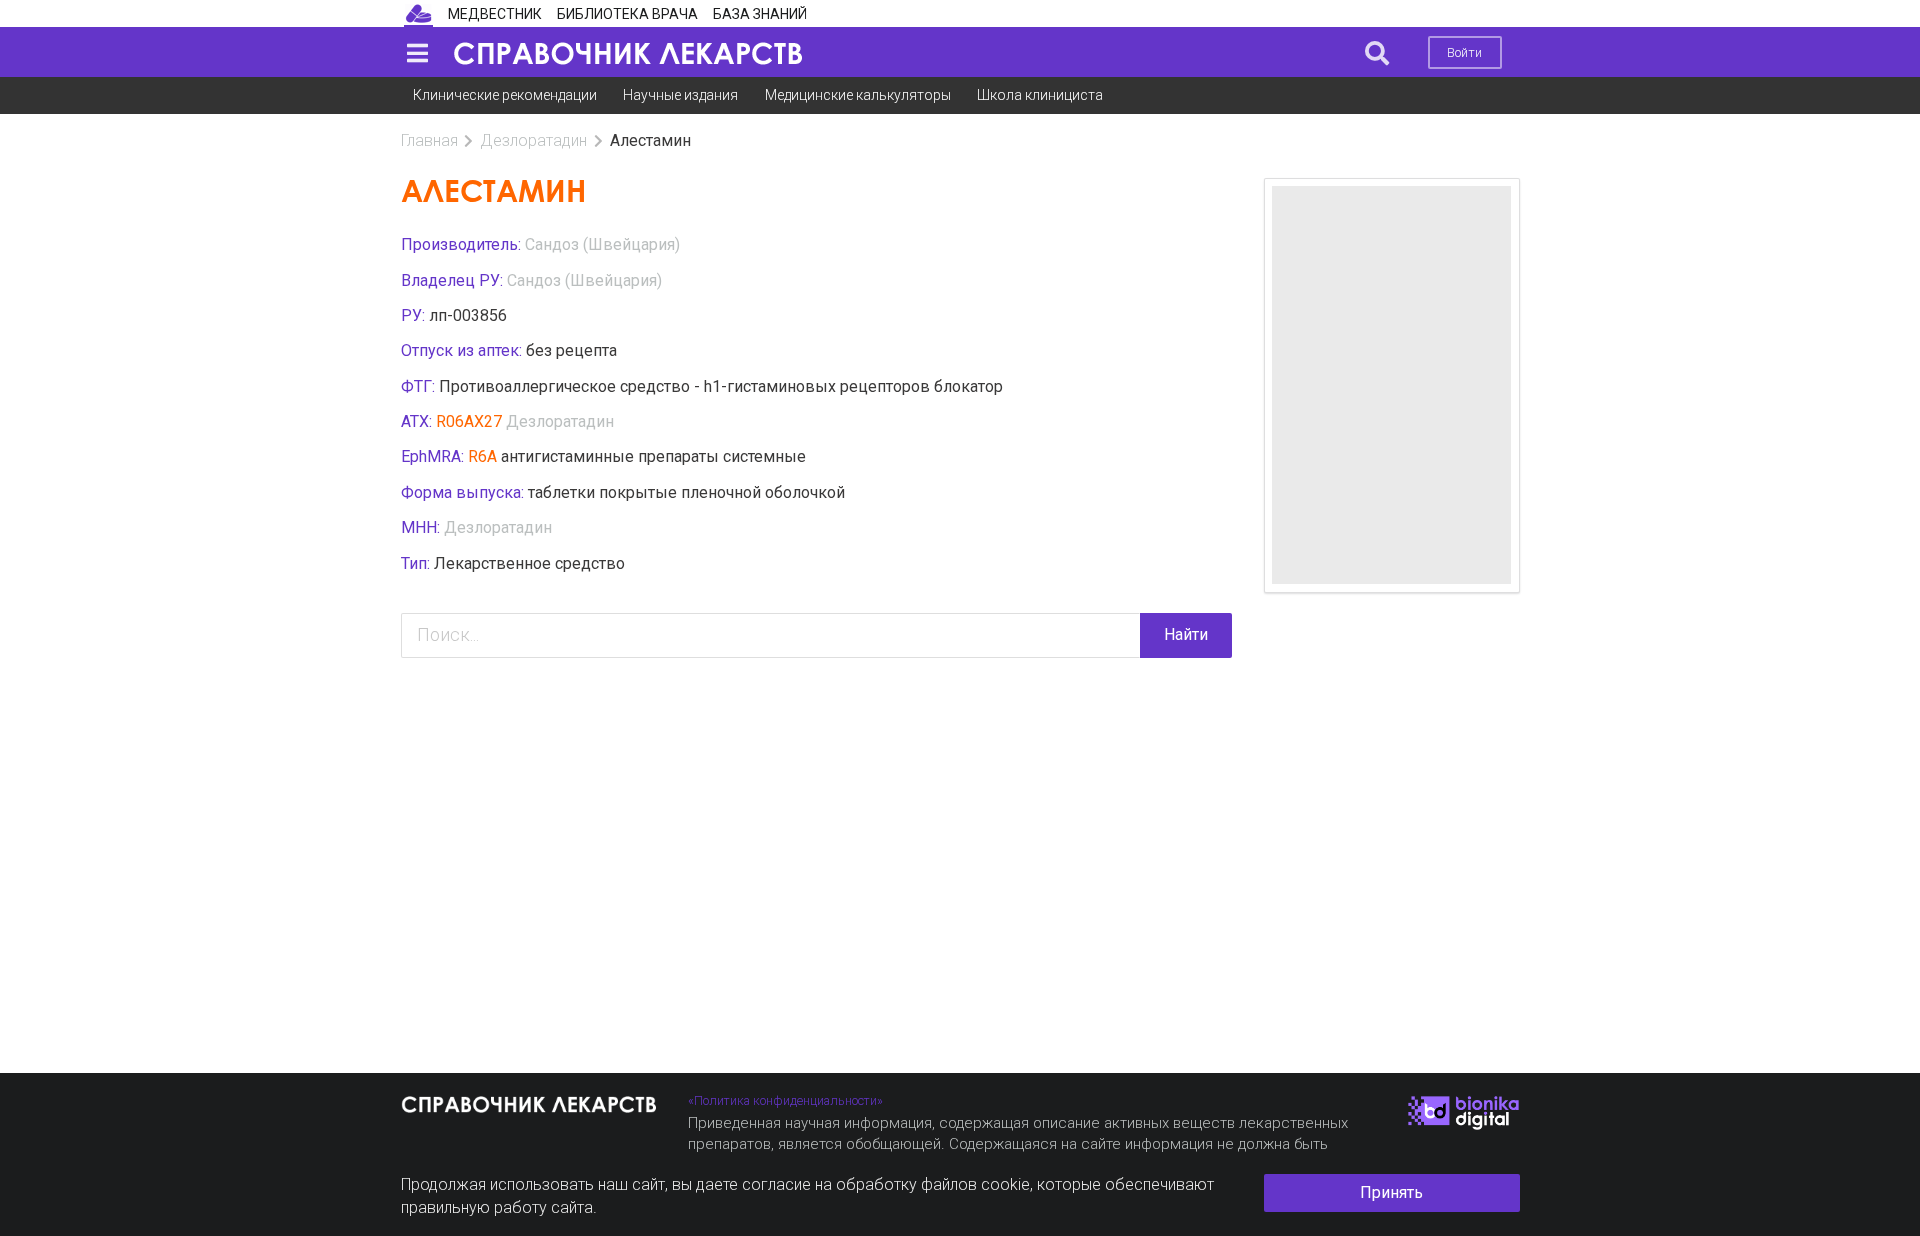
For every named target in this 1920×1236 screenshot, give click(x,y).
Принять (1391, 1192)
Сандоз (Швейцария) (602, 244)
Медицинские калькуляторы (858, 95)
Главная (429, 140)
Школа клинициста (1040, 95)
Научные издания (680, 95)
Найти (1186, 634)
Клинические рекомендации (505, 95)
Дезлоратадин (533, 140)
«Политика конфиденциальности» (785, 1100)
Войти (1464, 52)
